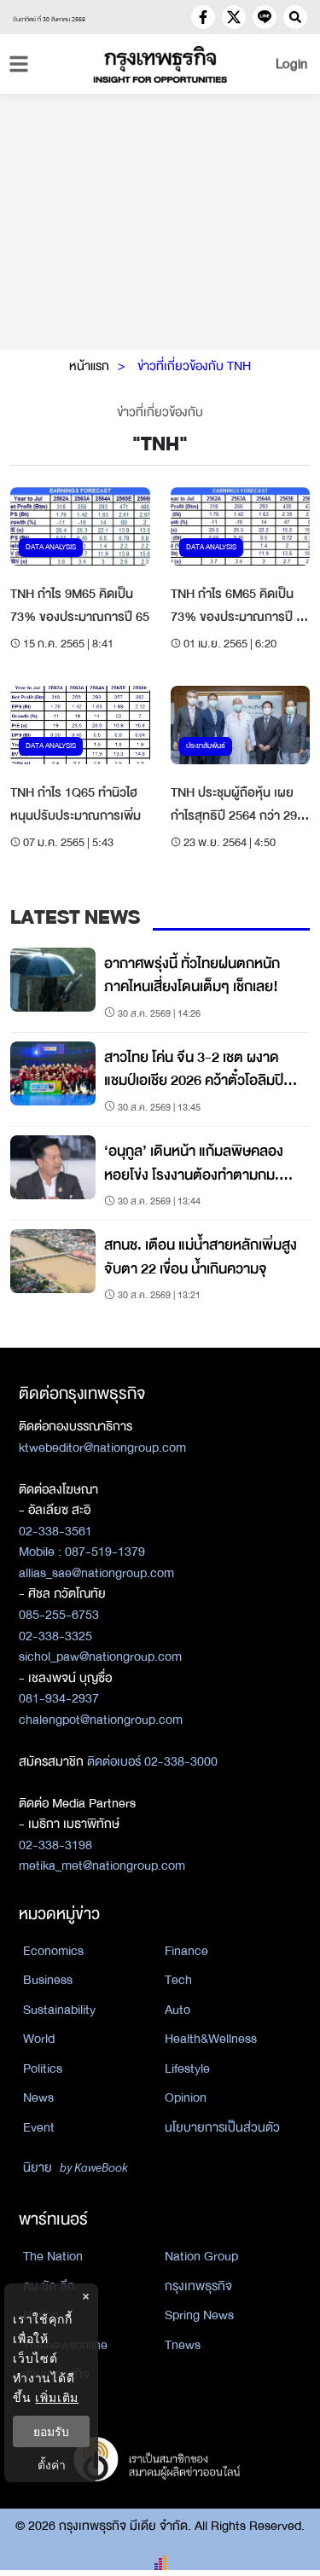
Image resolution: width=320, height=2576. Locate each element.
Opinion (186, 2097)
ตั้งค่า (52, 2465)
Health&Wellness (211, 2039)
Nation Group (201, 2256)
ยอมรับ (51, 2431)
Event (39, 2127)
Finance (186, 1951)
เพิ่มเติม (57, 2397)
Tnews (183, 2345)
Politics (43, 2068)
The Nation (53, 2256)
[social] (203, 17)
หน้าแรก (89, 366)
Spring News (199, 2315)
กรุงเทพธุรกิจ (198, 2286)
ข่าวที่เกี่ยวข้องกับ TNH (194, 366)
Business (48, 1980)
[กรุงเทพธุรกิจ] (160, 64)
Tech (178, 1980)
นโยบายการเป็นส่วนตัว (222, 2127)
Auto (177, 2010)
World (39, 2039)
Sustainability (59, 2010)
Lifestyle (187, 2068)
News (38, 2097)
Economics (53, 1951)
